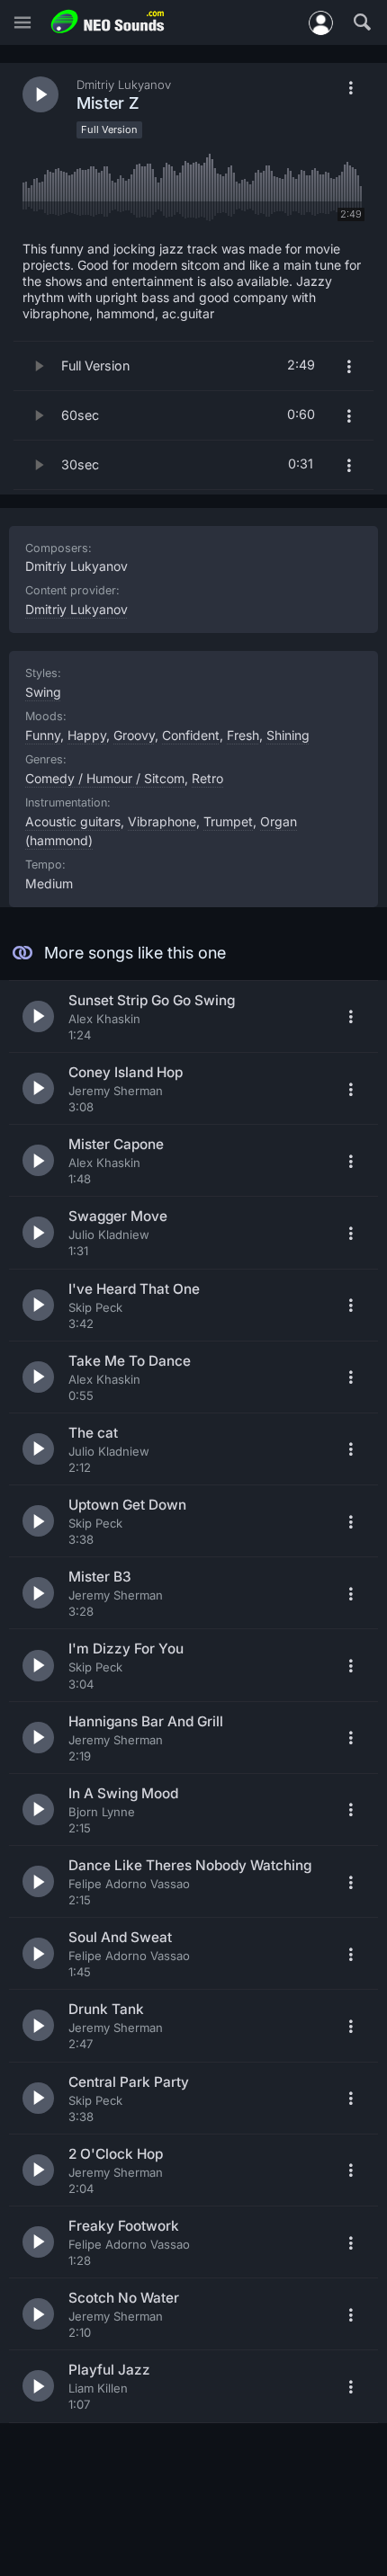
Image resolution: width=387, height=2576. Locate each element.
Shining (288, 735)
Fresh (243, 735)
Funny (43, 735)
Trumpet (228, 821)
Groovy (134, 735)
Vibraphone (162, 821)
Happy (87, 735)
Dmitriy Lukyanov (76, 609)
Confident (191, 735)
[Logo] (108, 22)
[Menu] (22, 23)
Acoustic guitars (73, 821)
